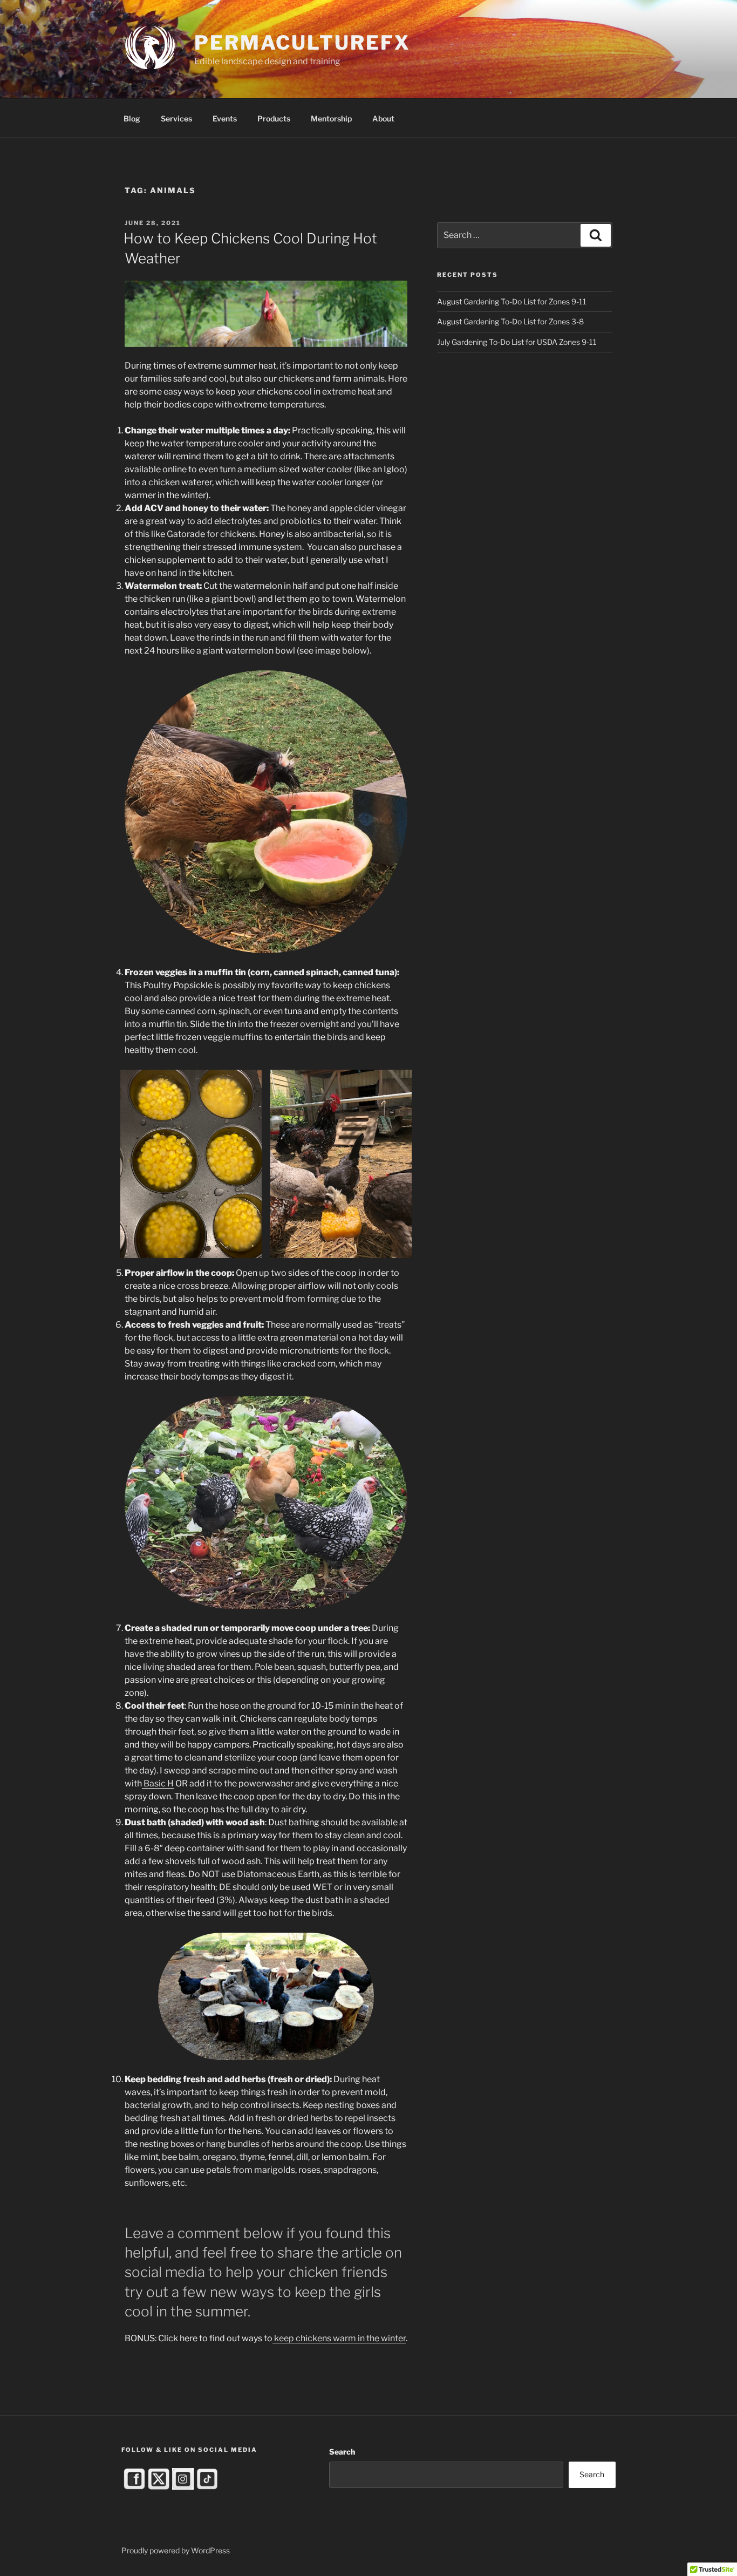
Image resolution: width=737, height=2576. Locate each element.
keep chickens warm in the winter (339, 2338)
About (383, 118)
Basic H (158, 1783)
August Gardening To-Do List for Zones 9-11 (512, 301)
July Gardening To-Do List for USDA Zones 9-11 (517, 342)
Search (342, 2452)
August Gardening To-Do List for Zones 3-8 (510, 321)
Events (225, 118)
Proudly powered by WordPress (176, 2550)
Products (274, 118)
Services (176, 118)
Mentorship (331, 118)
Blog (132, 118)
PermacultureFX (302, 43)
